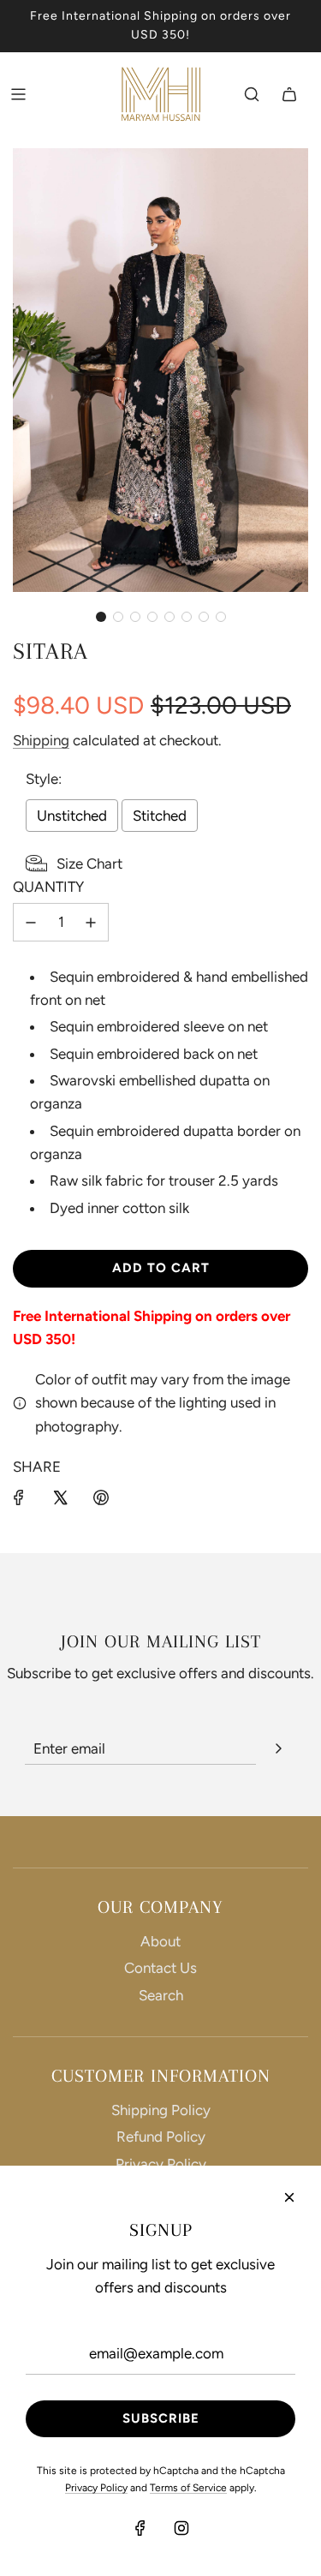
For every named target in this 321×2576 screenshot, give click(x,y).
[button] (101, 617)
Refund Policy (161, 2137)
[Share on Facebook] (19, 1497)
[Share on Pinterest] (101, 1497)
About (160, 1941)
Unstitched (72, 816)
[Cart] (289, 94)
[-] (31, 922)
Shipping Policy (161, 2110)
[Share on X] (60, 1497)
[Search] (252, 94)
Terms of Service (188, 2488)
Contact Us (160, 1968)
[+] (91, 922)
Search (161, 1995)
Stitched (160, 816)
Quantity (48, 887)
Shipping (41, 740)
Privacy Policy (161, 2164)
